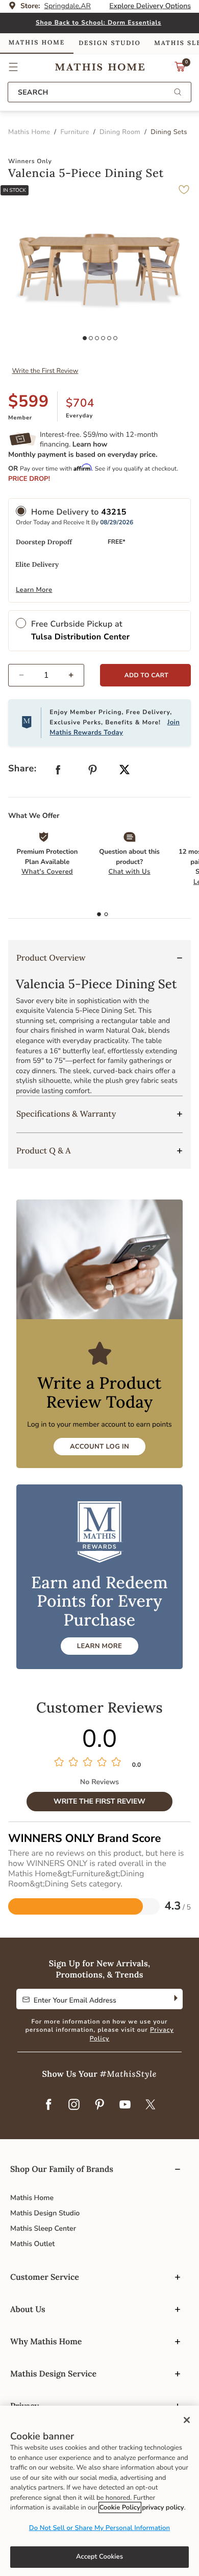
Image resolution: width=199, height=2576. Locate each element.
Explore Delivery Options (150, 6)
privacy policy (163, 2507)
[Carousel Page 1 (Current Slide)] (85, 338)
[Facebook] (48, 2105)
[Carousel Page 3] (97, 338)
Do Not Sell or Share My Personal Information (99, 2528)
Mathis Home (32, 2198)
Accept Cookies (99, 2557)
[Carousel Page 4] (103, 338)
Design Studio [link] (110, 43)
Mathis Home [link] (37, 43)
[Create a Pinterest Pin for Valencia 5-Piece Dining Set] (93, 772)
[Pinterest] (99, 2105)
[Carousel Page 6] (115, 338)
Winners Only (30, 162)
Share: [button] (22, 769)
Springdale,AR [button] (68, 6)
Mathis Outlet (32, 2244)
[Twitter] (151, 2105)
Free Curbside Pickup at (80, 630)
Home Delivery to (79, 512)
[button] (14, 67)
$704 (80, 403)
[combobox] (99, 92)
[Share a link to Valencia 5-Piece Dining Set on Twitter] (125, 771)
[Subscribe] (175, 1999)
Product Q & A (44, 1151)
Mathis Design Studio (45, 2213)
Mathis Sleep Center (43, 2228)
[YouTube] (125, 2105)
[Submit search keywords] (178, 93)
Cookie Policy (120, 2507)
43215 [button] (114, 512)
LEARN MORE (99, 1646)
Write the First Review (45, 371)
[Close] (187, 2420)
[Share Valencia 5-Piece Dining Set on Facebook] (58, 772)
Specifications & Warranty (66, 1114)
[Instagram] (74, 2105)
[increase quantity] (75, 675)
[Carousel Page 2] (91, 338)
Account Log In (99, 1447)
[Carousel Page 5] (109, 338)
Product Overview (51, 958)
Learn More (34, 590)
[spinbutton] (46, 675)
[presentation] (106, 915)
